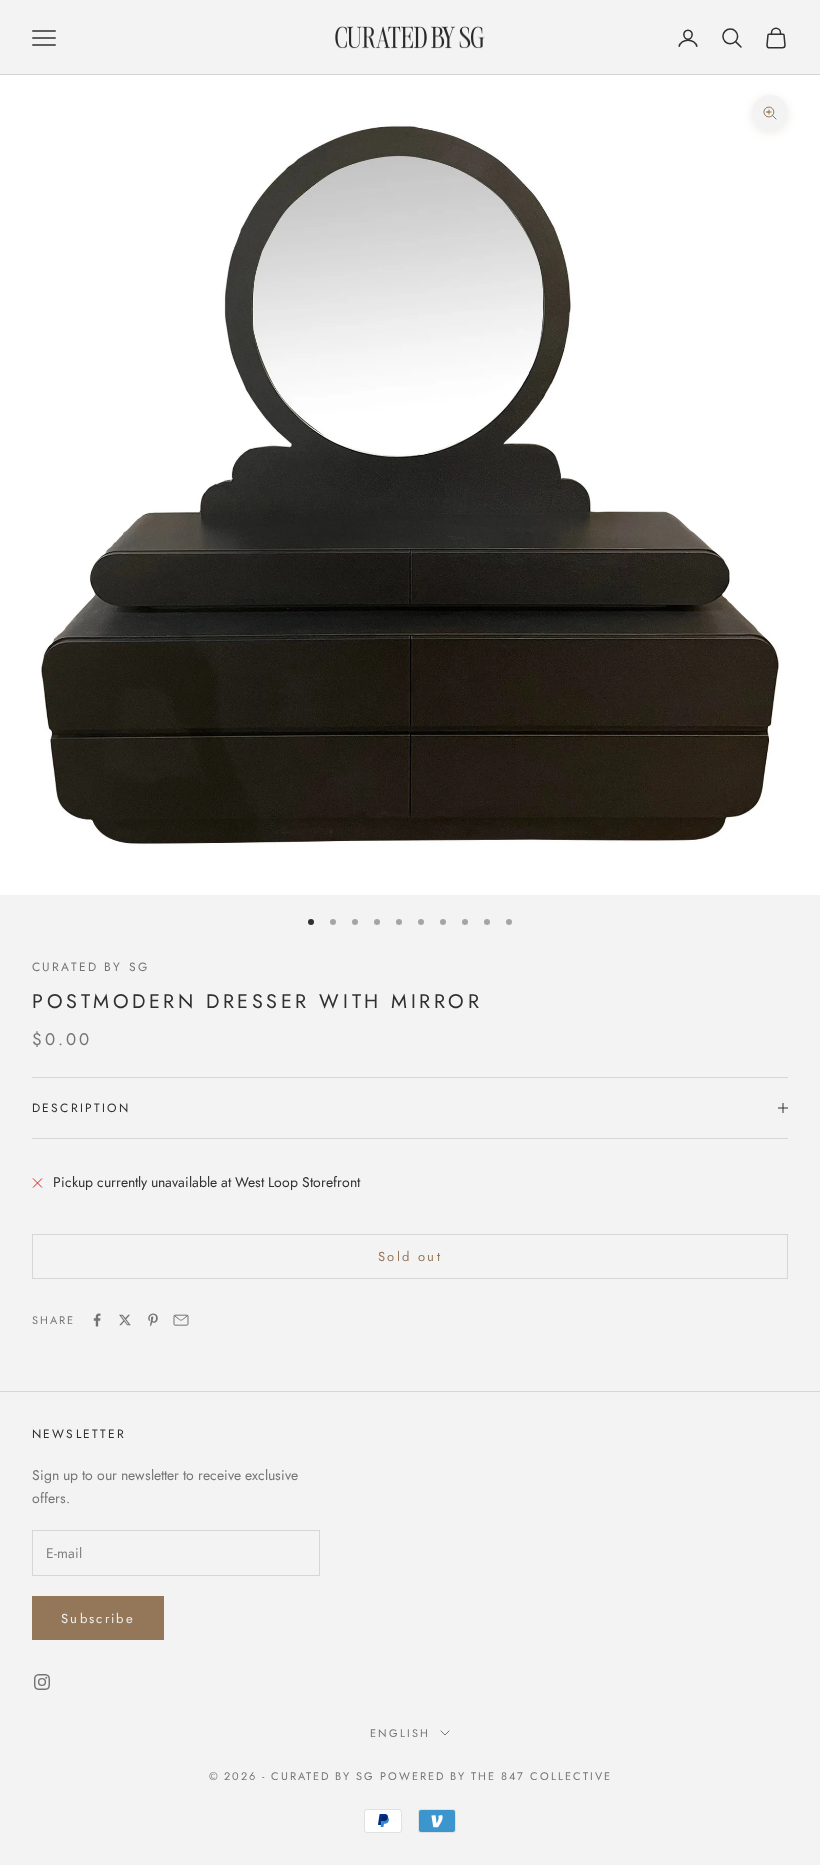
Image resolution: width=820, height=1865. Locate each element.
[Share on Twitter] (125, 1320)
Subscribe (98, 1618)
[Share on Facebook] (97, 1320)
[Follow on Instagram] (42, 1682)
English (400, 1733)
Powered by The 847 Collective (495, 1776)
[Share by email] (181, 1320)
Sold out (410, 1256)
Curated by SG (90, 967)
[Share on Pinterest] (153, 1320)
